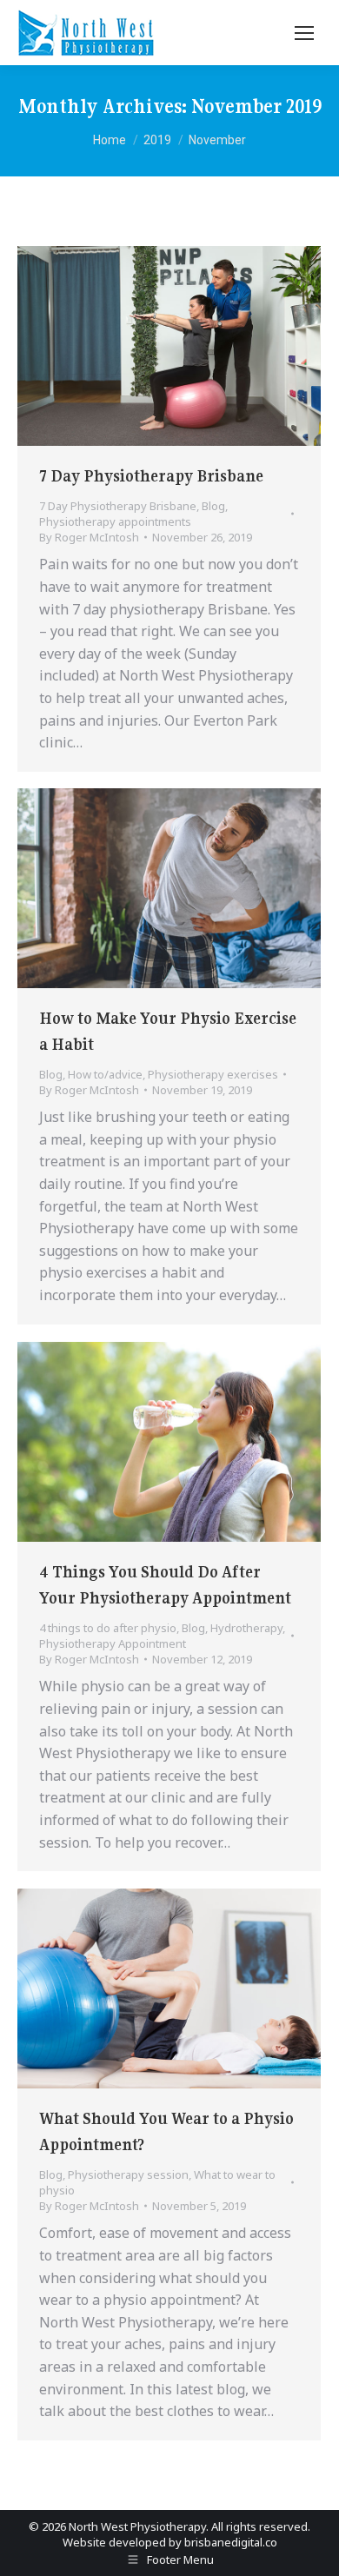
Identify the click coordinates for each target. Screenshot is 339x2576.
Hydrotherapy (246, 1628)
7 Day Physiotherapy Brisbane (151, 476)
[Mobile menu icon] (304, 33)
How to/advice (105, 1074)
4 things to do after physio (108, 1628)
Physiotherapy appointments (115, 521)
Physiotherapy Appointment (113, 1643)
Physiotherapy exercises (213, 1074)
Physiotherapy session (128, 2174)
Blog (213, 506)
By (89, 537)
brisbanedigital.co (231, 2542)
